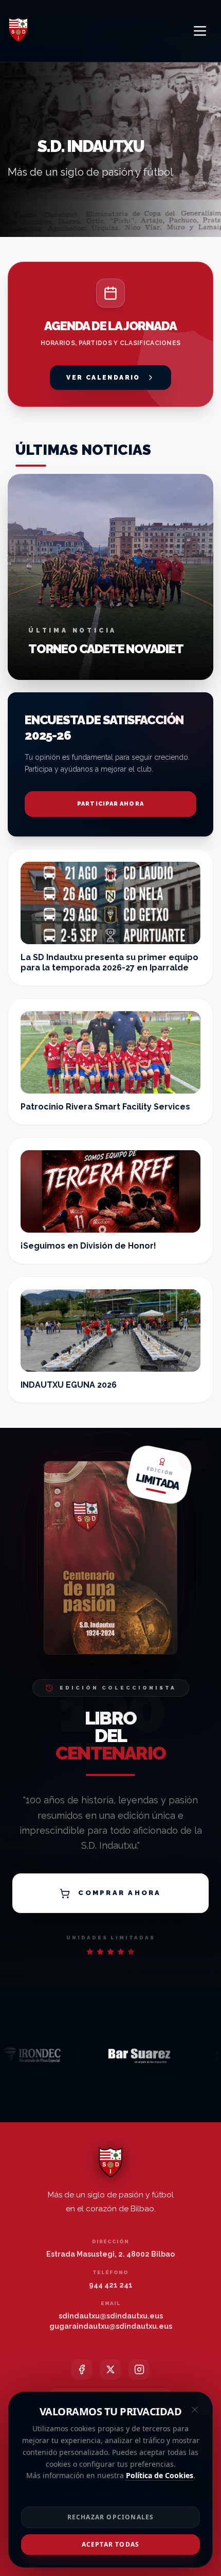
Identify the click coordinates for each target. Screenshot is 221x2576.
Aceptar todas (111, 2544)
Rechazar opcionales (111, 2517)
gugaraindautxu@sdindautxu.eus (111, 2326)
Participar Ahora (110, 804)
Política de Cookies (160, 2475)
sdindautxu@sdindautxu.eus (111, 2316)
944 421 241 (111, 2285)
